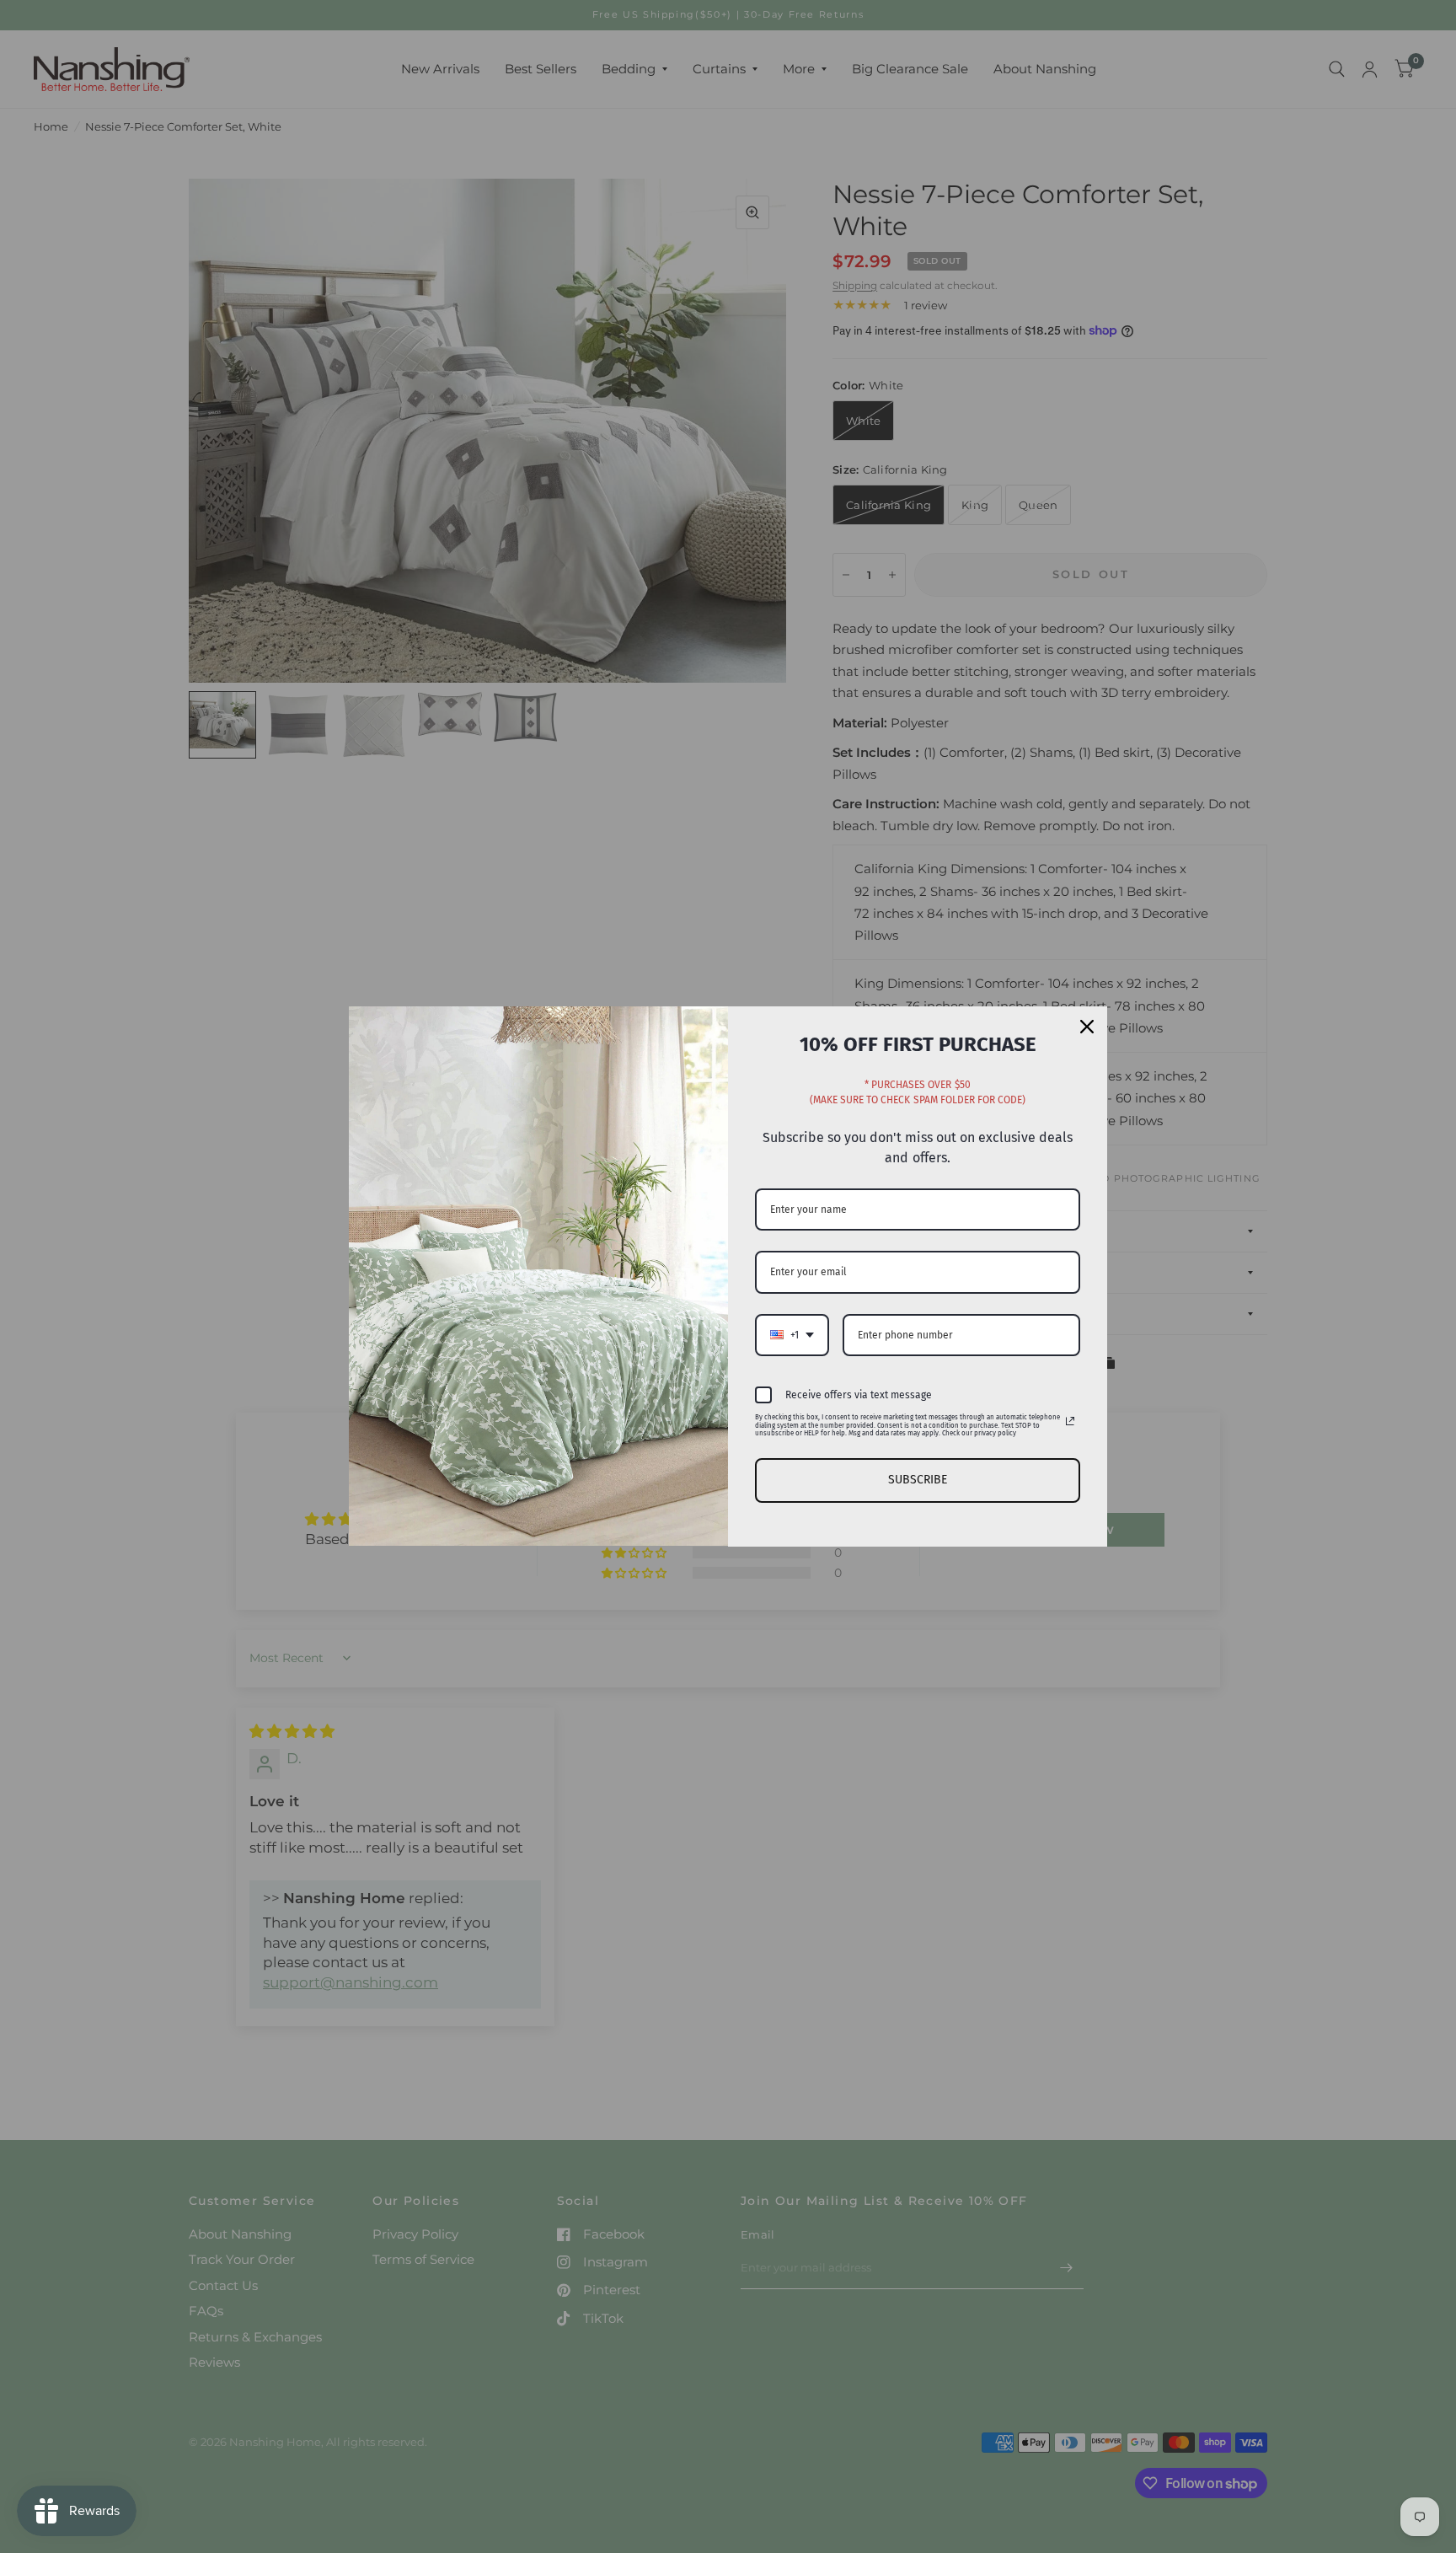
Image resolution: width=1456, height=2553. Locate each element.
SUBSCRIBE (918, 1480)
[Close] (1087, 1027)
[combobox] (792, 1335)
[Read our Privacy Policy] (1070, 1421)
